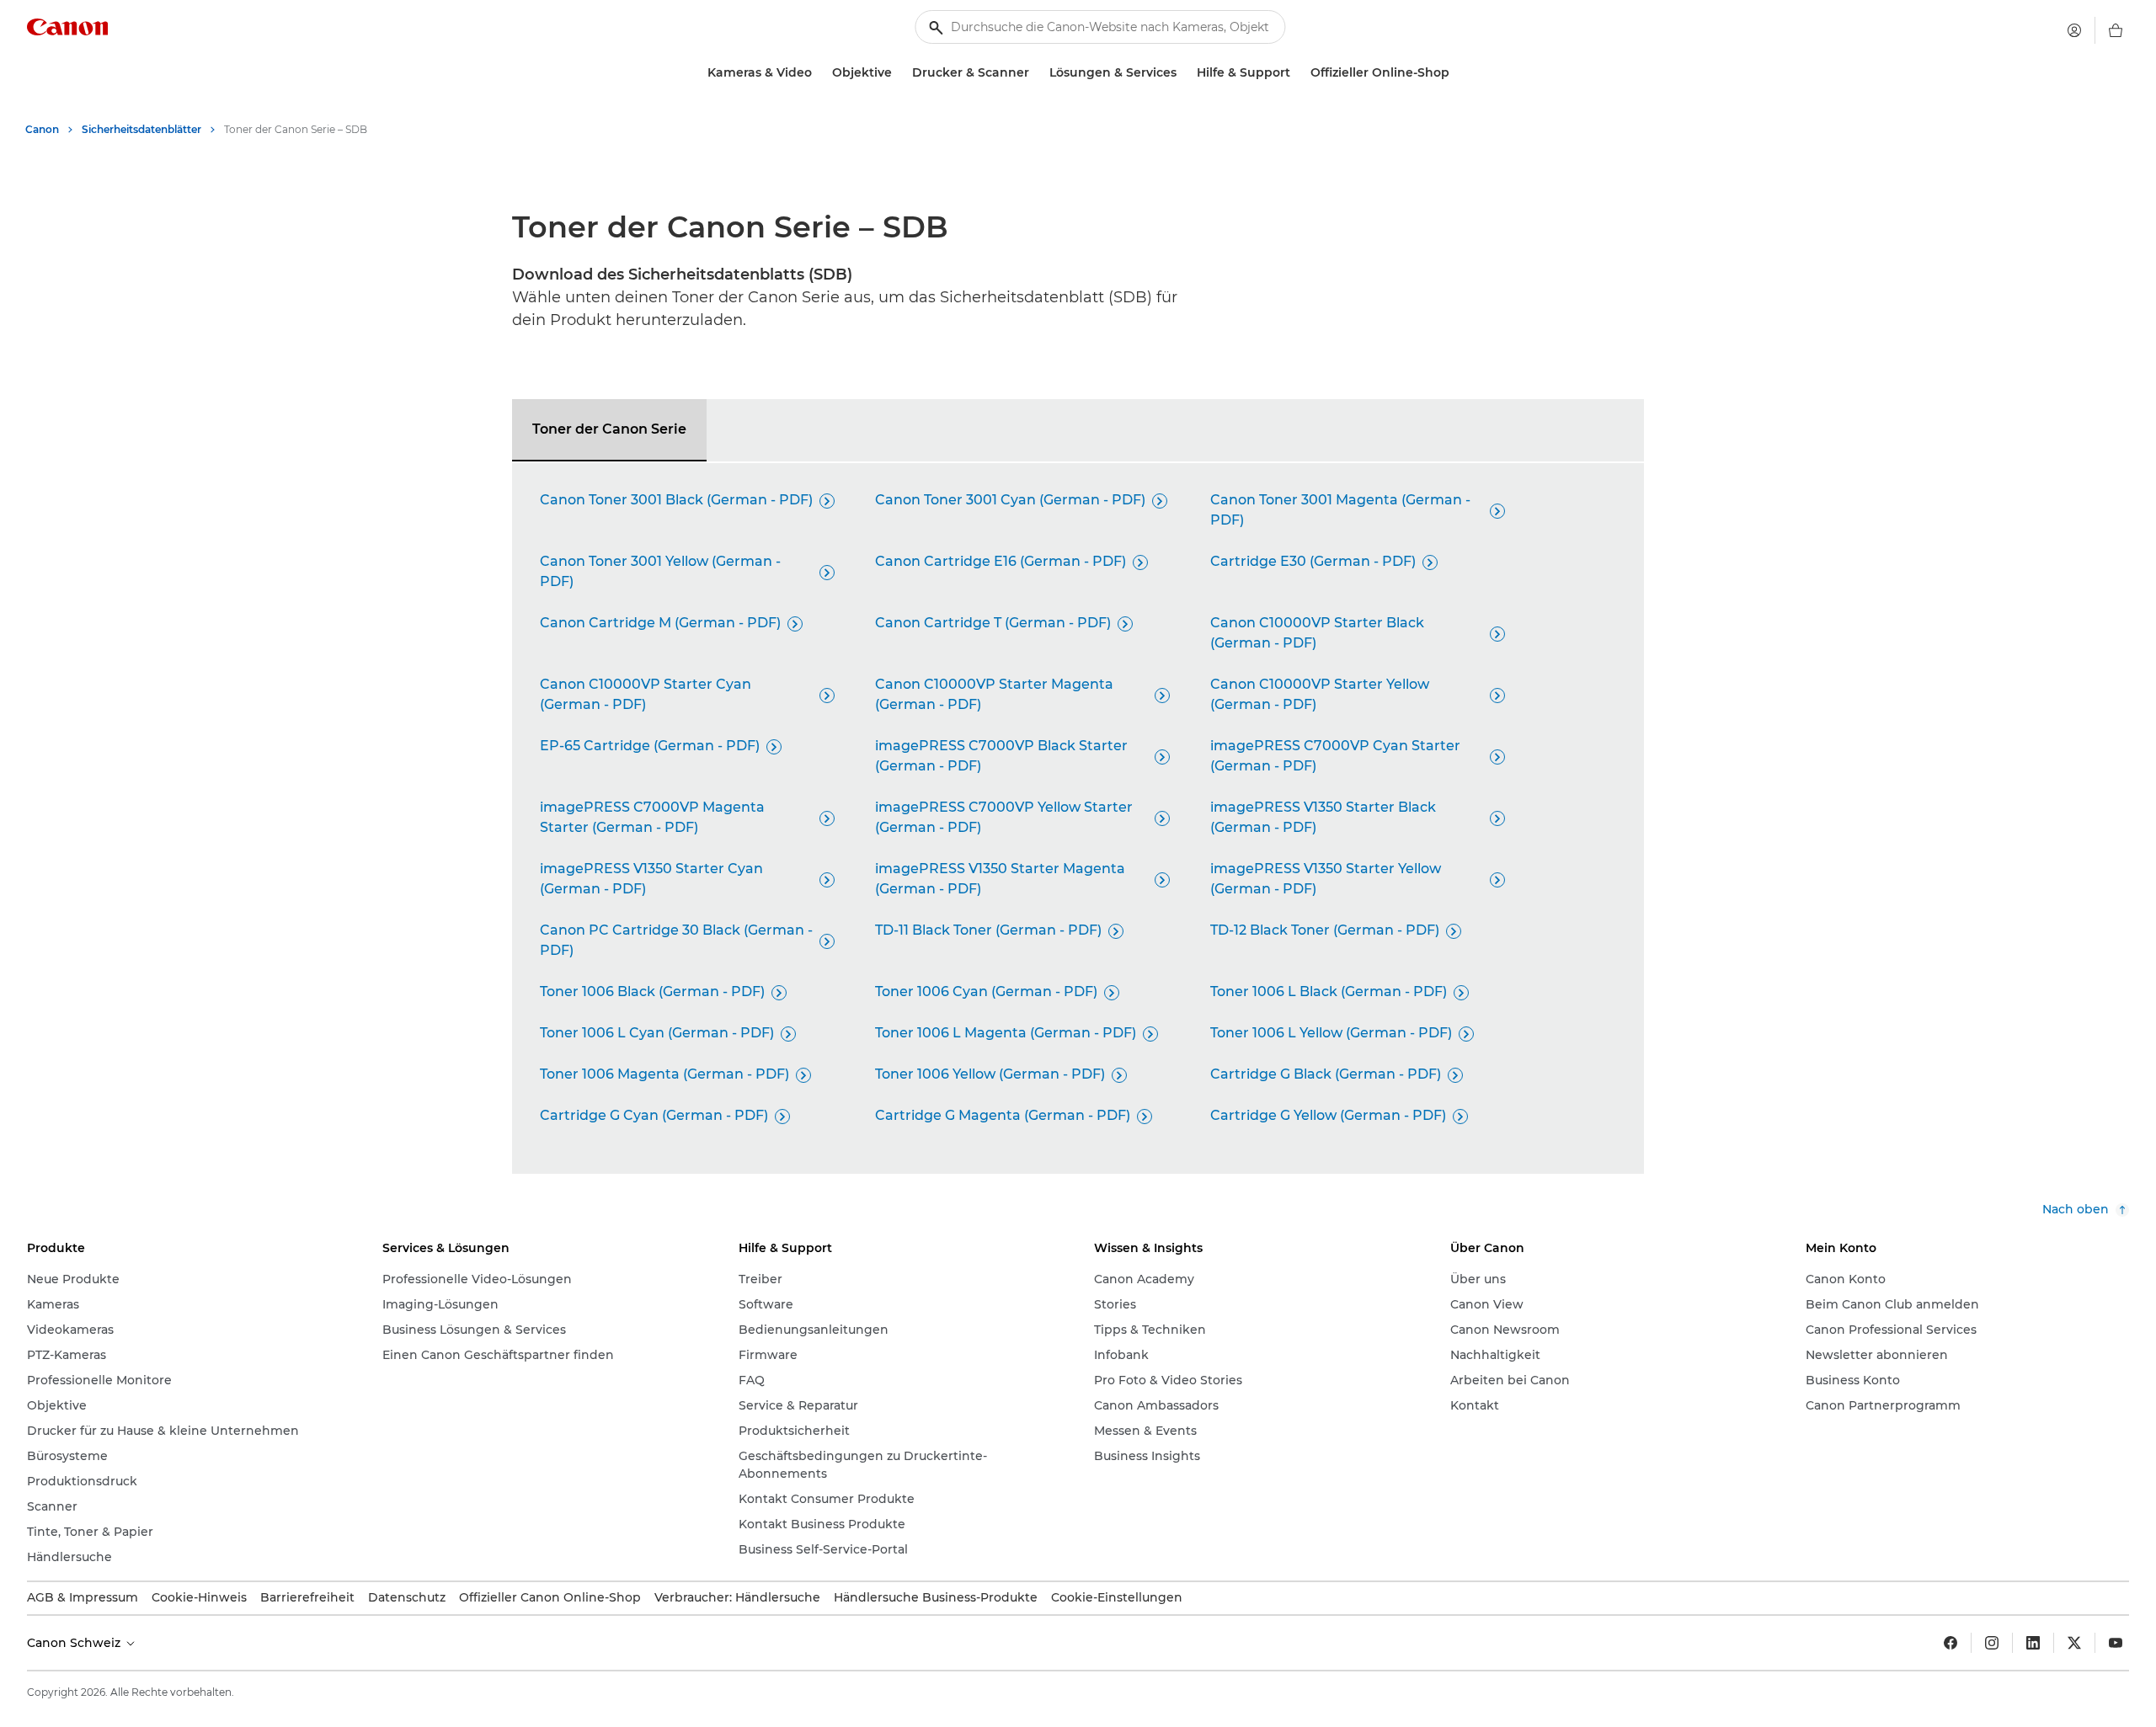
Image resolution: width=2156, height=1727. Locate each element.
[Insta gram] (1992, 1643)
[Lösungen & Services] (1183, 73)
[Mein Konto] (2074, 30)
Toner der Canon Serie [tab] (609, 429)
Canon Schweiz (75, 1643)
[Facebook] (1951, 1643)
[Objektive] (899, 73)
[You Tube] (2116, 1643)
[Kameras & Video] (819, 73)
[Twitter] (2074, 1643)
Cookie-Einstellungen (1117, 1597)
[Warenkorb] (2116, 30)
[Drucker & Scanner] (1036, 73)
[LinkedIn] (2033, 1643)
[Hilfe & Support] (1297, 73)
